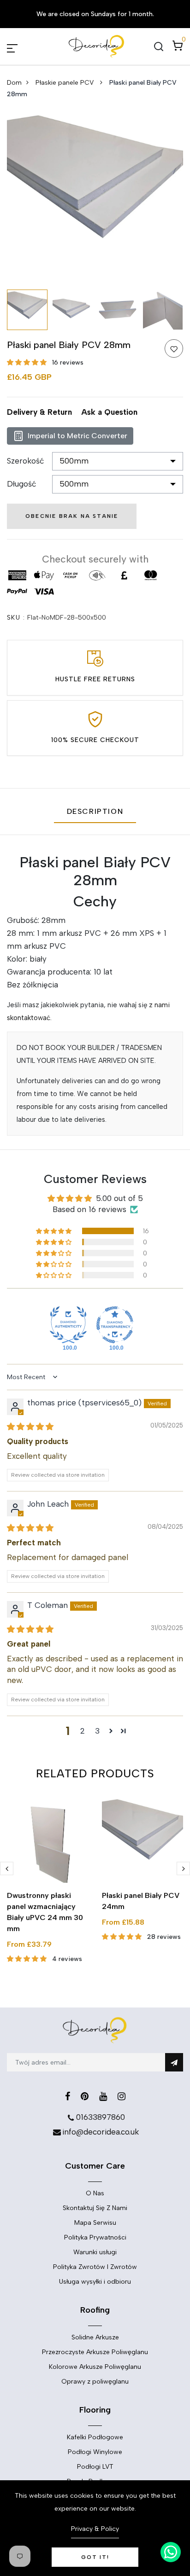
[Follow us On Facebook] (68, 2096)
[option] (95, 197)
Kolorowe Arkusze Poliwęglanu (95, 2367)
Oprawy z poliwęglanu (95, 2382)
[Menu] (23, 46)
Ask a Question (109, 412)
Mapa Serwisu (95, 2223)
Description (95, 811)
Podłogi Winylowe (95, 2452)
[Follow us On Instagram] (122, 2096)
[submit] (174, 2062)
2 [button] (83, 1731)
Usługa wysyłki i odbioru (95, 2282)
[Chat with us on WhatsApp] (171, 2552)
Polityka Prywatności (95, 2237)
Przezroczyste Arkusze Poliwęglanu (95, 2352)
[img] (30, 1427)
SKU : (16, 618)
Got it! (95, 2557)
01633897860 (101, 2117)
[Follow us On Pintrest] (85, 2096)
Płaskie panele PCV (65, 83)
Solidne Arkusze (95, 2337)
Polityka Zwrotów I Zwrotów (95, 2267)
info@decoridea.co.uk (101, 2132)
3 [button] (97, 1731)
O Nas (95, 2193)
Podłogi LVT (95, 2467)
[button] (28, 363)
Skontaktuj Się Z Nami (95, 2208)
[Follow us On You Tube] (103, 2096)
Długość (21, 484)
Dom (14, 83)
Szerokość (25, 461)
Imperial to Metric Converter (77, 436)
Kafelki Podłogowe (95, 2437)
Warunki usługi (95, 2252)
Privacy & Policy (95, 2529)
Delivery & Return (39, 412)
